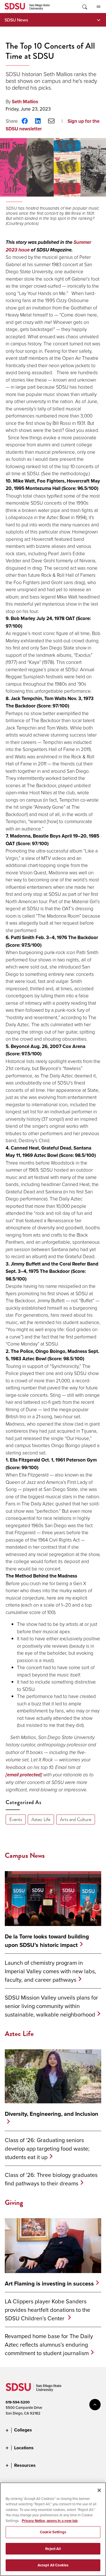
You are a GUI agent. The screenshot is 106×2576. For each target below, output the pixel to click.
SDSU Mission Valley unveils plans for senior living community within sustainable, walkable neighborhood (51, 2006)
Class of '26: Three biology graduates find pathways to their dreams (51, 2179)
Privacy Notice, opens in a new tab (50, 2521)
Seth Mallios (25, 102)
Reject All (53, 2549)
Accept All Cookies (53, 2565)
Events (16, 1819)
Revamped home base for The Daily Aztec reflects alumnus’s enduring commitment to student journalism (49, 2344)
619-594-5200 (18, 2402)
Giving (14, 2202)
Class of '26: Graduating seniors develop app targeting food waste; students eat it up (47, 2148)
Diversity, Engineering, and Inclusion (52, 2114)
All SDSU (98, 7)
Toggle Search (84, 7)
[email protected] (24, 1775)
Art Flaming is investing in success (49, 2284)
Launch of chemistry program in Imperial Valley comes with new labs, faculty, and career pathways (50, 1971)
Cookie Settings (53, 2532)
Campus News (25, 1855)
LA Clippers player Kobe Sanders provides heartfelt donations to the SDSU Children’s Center (47, 2310)
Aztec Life (41, 1819)
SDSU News (16, 20)
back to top (95, 2405)
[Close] (99, 2490)
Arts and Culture (76, 1819)
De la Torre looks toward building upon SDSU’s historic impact (47, 1941)
